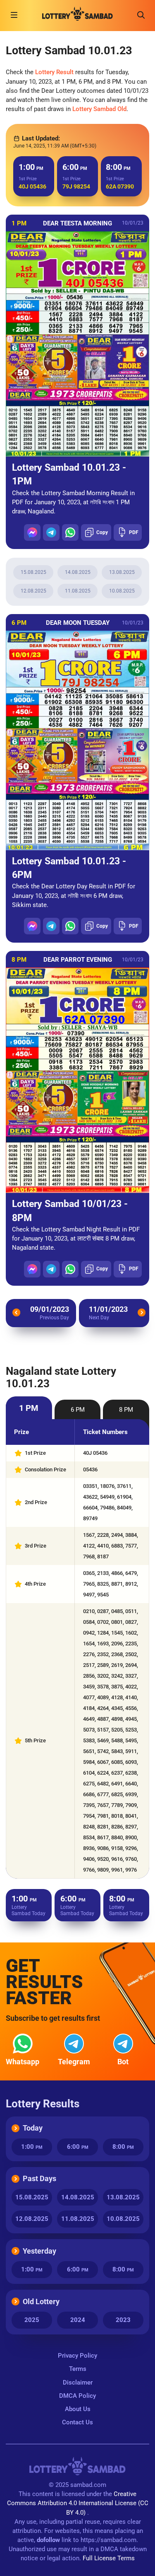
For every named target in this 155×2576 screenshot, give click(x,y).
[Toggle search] (141, 15)
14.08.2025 (78, 572)
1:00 (32, 2147)
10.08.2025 (122, 591)
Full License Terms (109, 2558)
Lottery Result (54, 72)
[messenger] (32, 532)
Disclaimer (78, 2382)
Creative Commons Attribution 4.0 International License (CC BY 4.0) (78, 2503)
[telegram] (51, 532)
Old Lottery (41, 2301)
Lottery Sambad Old (99, 109)
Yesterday (39, 2251)
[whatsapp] (70, 532)
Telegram (74, 2062)
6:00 (78, 2147)
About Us (78, 2409)
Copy (102, 532)
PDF (134, 532)
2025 (32, 2320)
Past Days (39, 2178)
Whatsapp (23, 2062)
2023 (123, 2320)
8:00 (123, 2147)
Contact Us (77, 2422)
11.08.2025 (78, 591)
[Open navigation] (14, 15)
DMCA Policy (77, 2396)
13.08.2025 (122, 572)
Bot (123, 2062)
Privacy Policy (77, 2356)
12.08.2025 (33, 591)
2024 (78, 2320)
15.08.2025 (33, 572)
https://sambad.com (108, 2540)
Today (33, 2128)
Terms (78, 2369)
